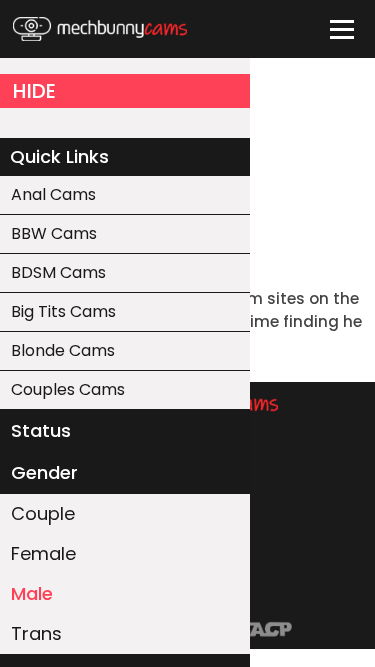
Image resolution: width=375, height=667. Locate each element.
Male (32, 593)
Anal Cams (53, 194)
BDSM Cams (58, 272)
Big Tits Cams (63, 311)
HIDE (34, 91)
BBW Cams (54, 233)
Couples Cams (68, 389)
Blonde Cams (63, 350)
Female (43, 553)
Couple (43, 513)
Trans (36, 633)
